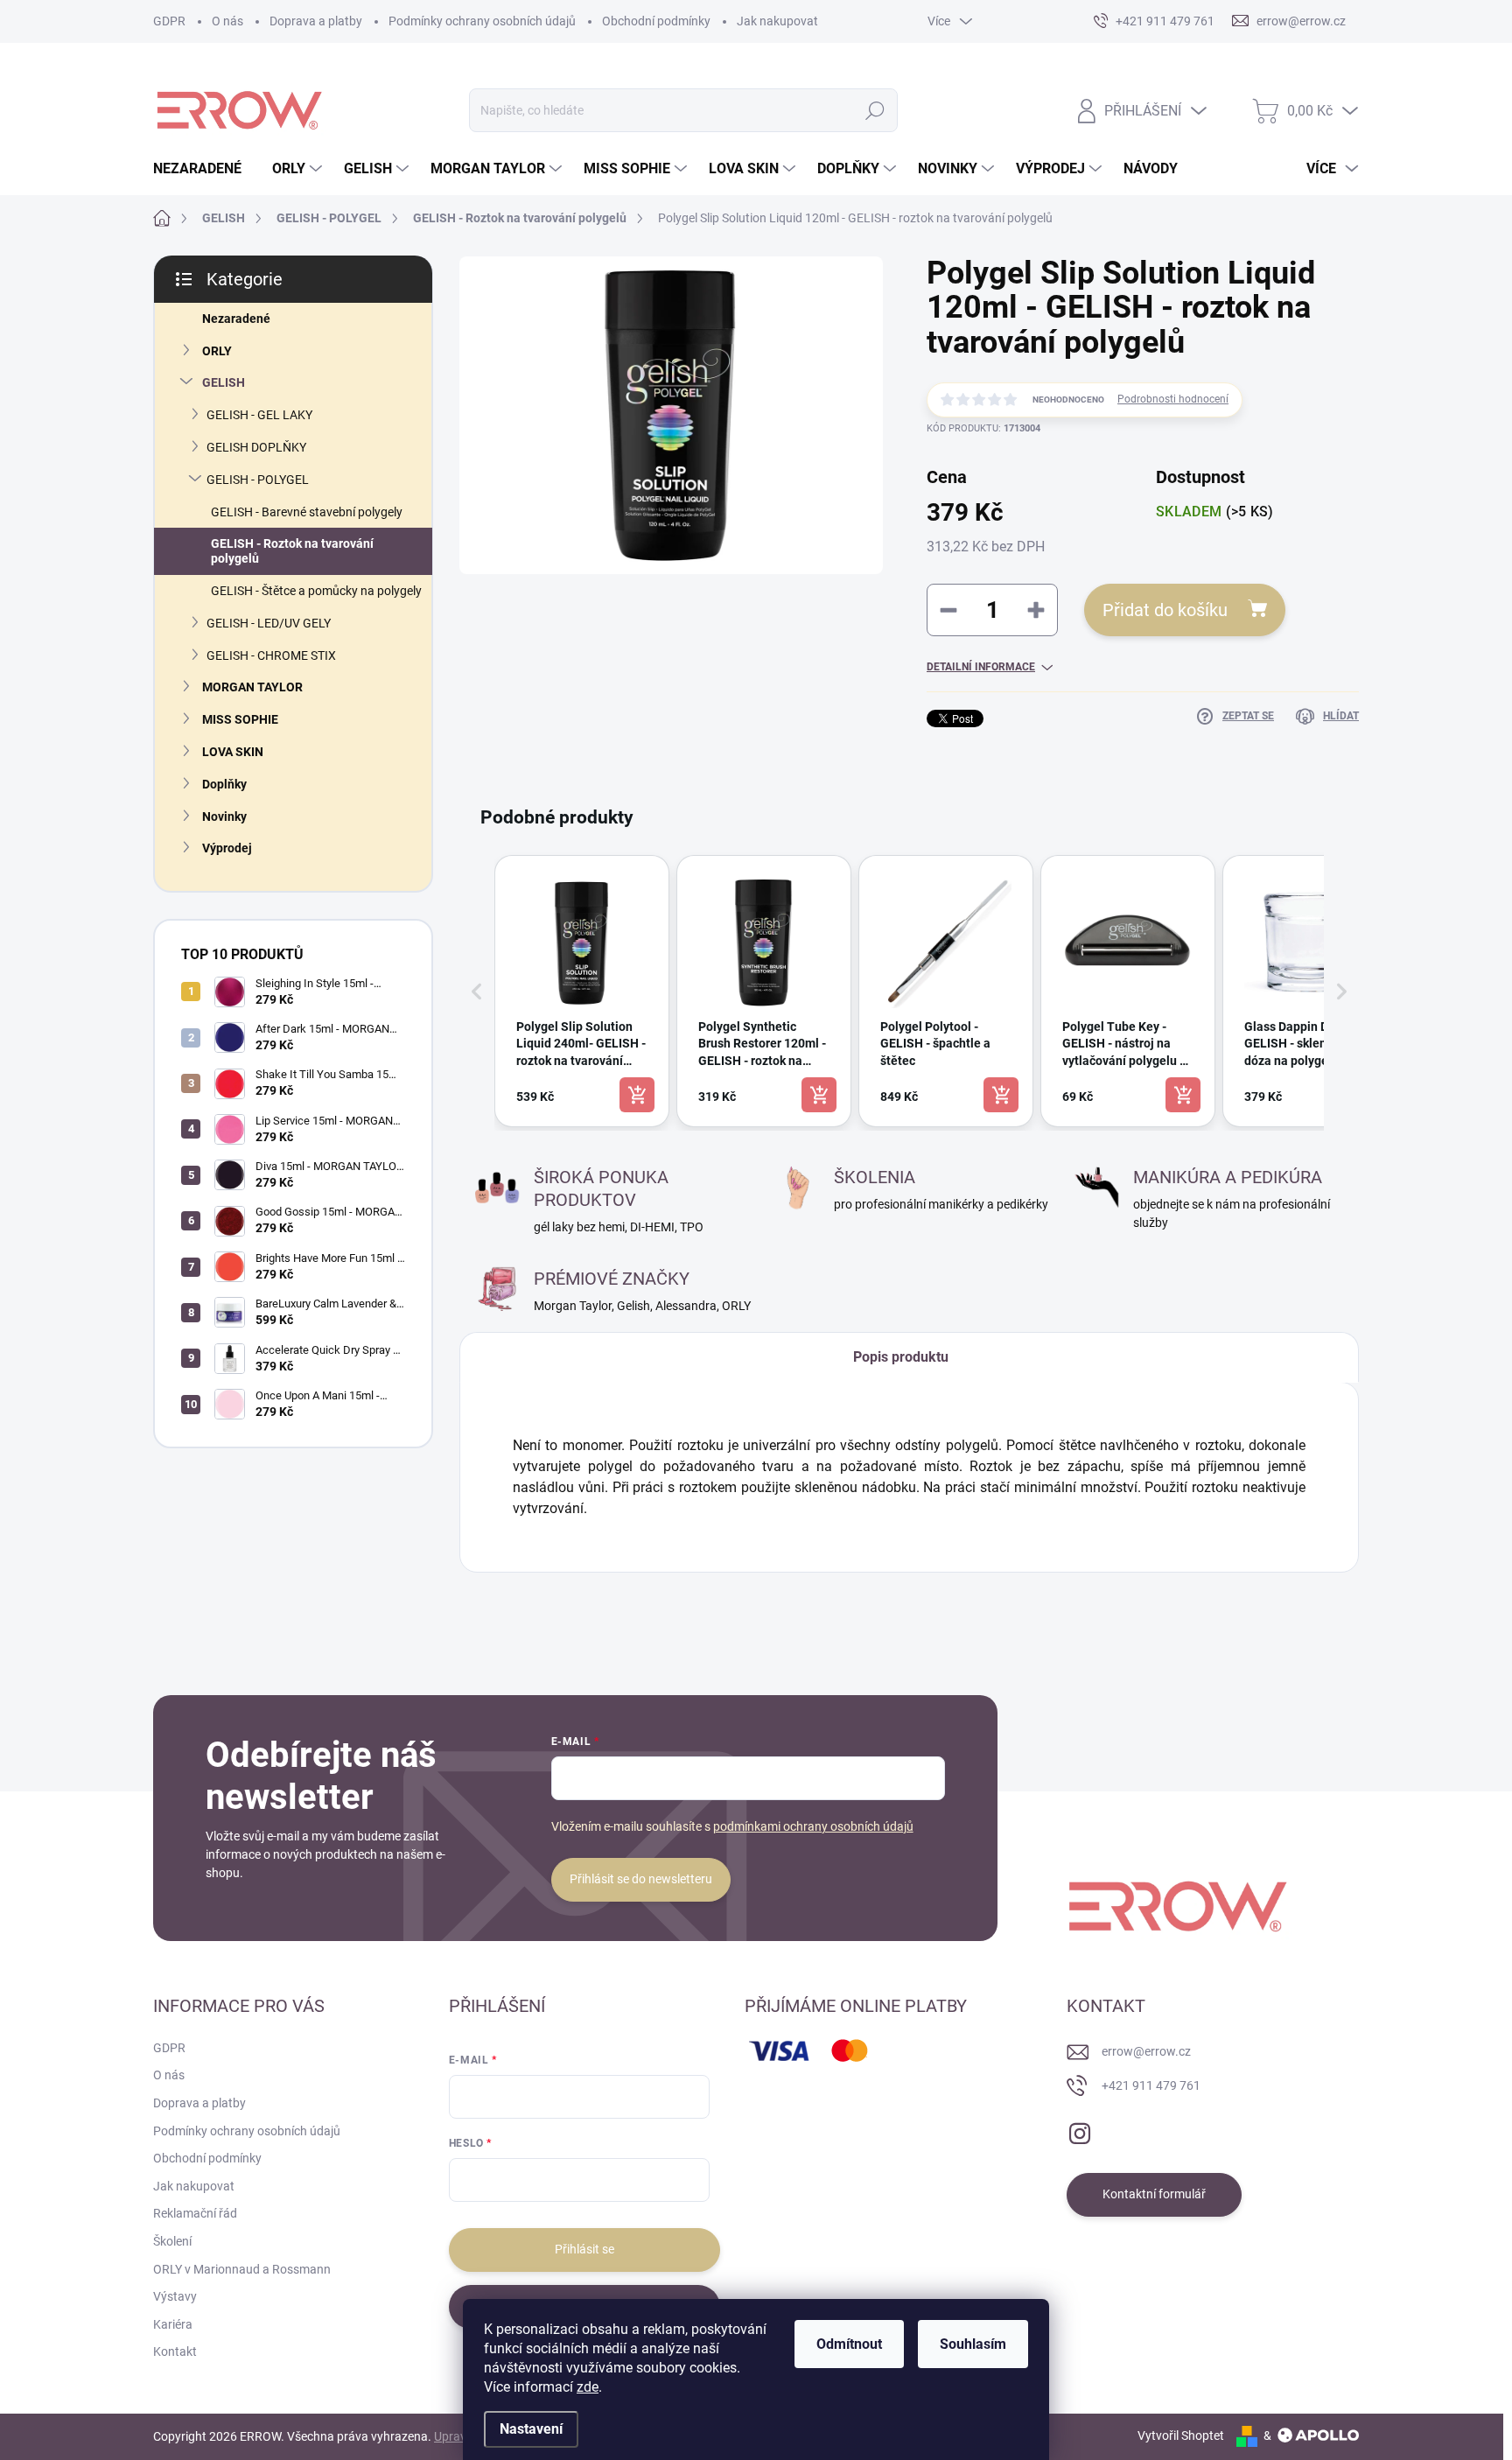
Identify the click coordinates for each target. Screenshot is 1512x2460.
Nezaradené (236, 319)
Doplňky (224, 784)
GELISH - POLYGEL (258, 480)
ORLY (217, 351)
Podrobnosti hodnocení (1173, 399)
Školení (172, 2241)
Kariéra (173, 2324)
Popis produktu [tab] (901, 1357)
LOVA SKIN (233, 752)
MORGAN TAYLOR (252, 687)
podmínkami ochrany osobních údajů (813, 1826)
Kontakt (175, 2351)
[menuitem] (204, 169)
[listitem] (582, 992)
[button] (477, 992)
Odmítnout (849, 2344)
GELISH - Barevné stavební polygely (307, 512)
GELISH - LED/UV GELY (269, 623)
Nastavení (531, 2429)
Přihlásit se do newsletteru (641, 1879)
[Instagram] (1080, 2130)
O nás (227, 21)
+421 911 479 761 (1151, 2085)
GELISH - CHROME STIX (271, 655)
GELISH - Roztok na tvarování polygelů (292, 551)
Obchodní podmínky (656, 21)
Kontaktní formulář (1154, 2194)
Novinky (224, 816)
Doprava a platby (316, 21)
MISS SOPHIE (240, 719)
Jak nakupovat (777, 21)
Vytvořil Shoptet (1181, 2435)
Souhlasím (973, 2344)
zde (588, 2387)
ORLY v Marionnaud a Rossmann (242, 2269)
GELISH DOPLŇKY (256, 447)
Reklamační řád (195, 2213)
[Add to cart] (637, 1095)
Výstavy (175, 2296)
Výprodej (227, 848)
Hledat (875, 110)
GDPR (169, 21)
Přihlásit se (584, 2249)
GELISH (224, 382)
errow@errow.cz (1146, 2051)
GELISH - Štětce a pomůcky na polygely (316, 591)
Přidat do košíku (1165, 610)
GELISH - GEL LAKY (259, 415)
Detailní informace (981, 667)
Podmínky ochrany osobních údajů (482, 21)
